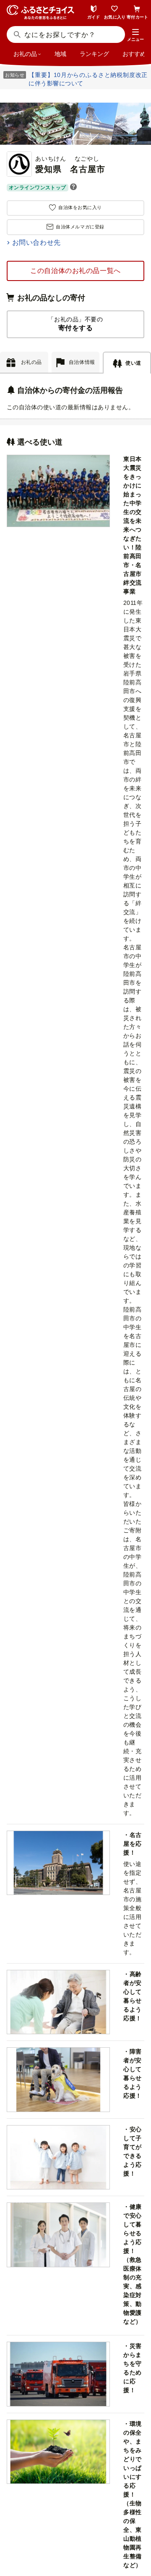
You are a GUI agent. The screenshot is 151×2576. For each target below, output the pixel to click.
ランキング (94, 54)
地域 (60, 54)
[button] (135, 35)
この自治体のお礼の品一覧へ (75, 271)
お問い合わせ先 (36, 242)
